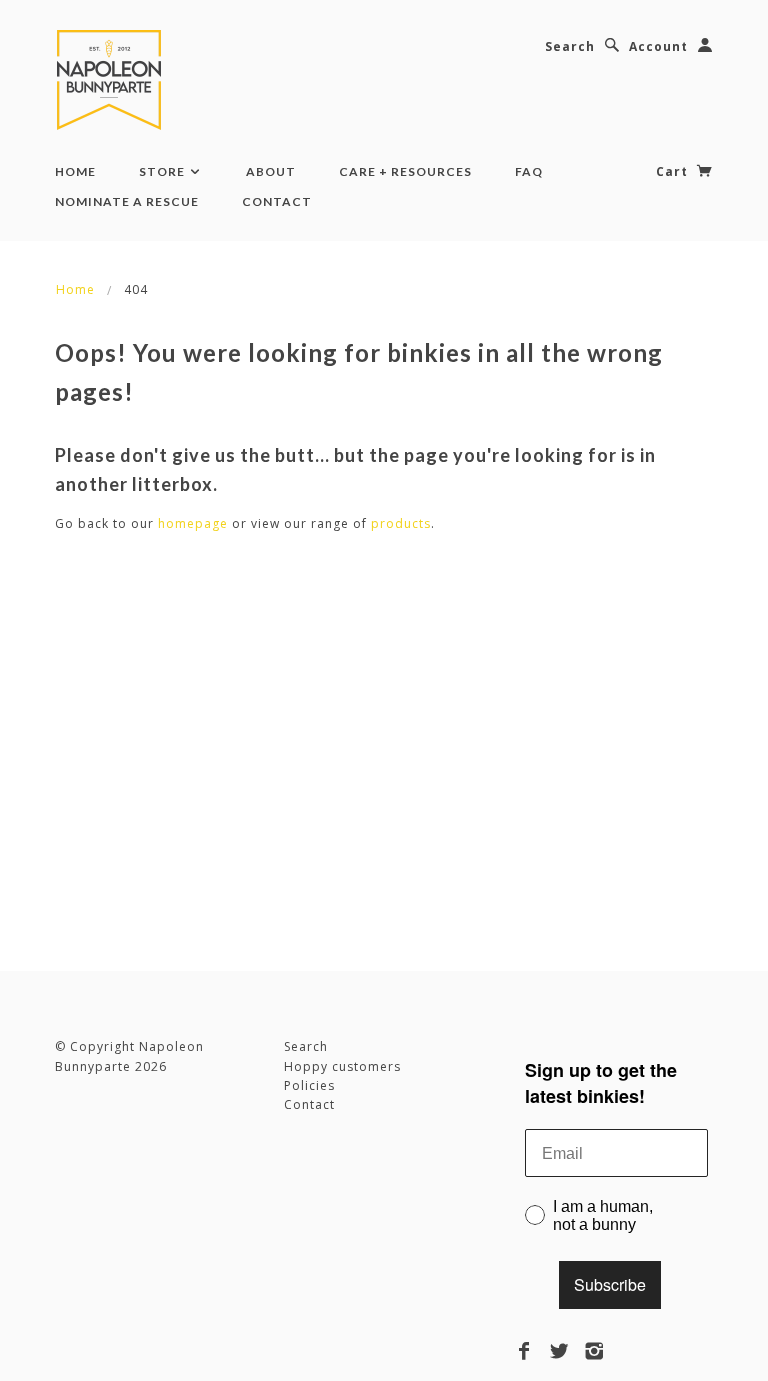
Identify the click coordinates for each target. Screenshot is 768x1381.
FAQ (529, 171)
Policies (309, 1085)
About (271, 171)
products (401, 523)
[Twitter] (559, 1351)
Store (163, 171)
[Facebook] (524, 1351)
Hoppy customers (342, 1066)
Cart (674, 171)
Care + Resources (405, 171)
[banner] (113, 80)
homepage (193, 523)
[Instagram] (594, 1351)
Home (75, 171)
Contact (277, 201)
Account (658, 46)
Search (570, 46)
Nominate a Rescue (127, 201)
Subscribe (610, 1284)
